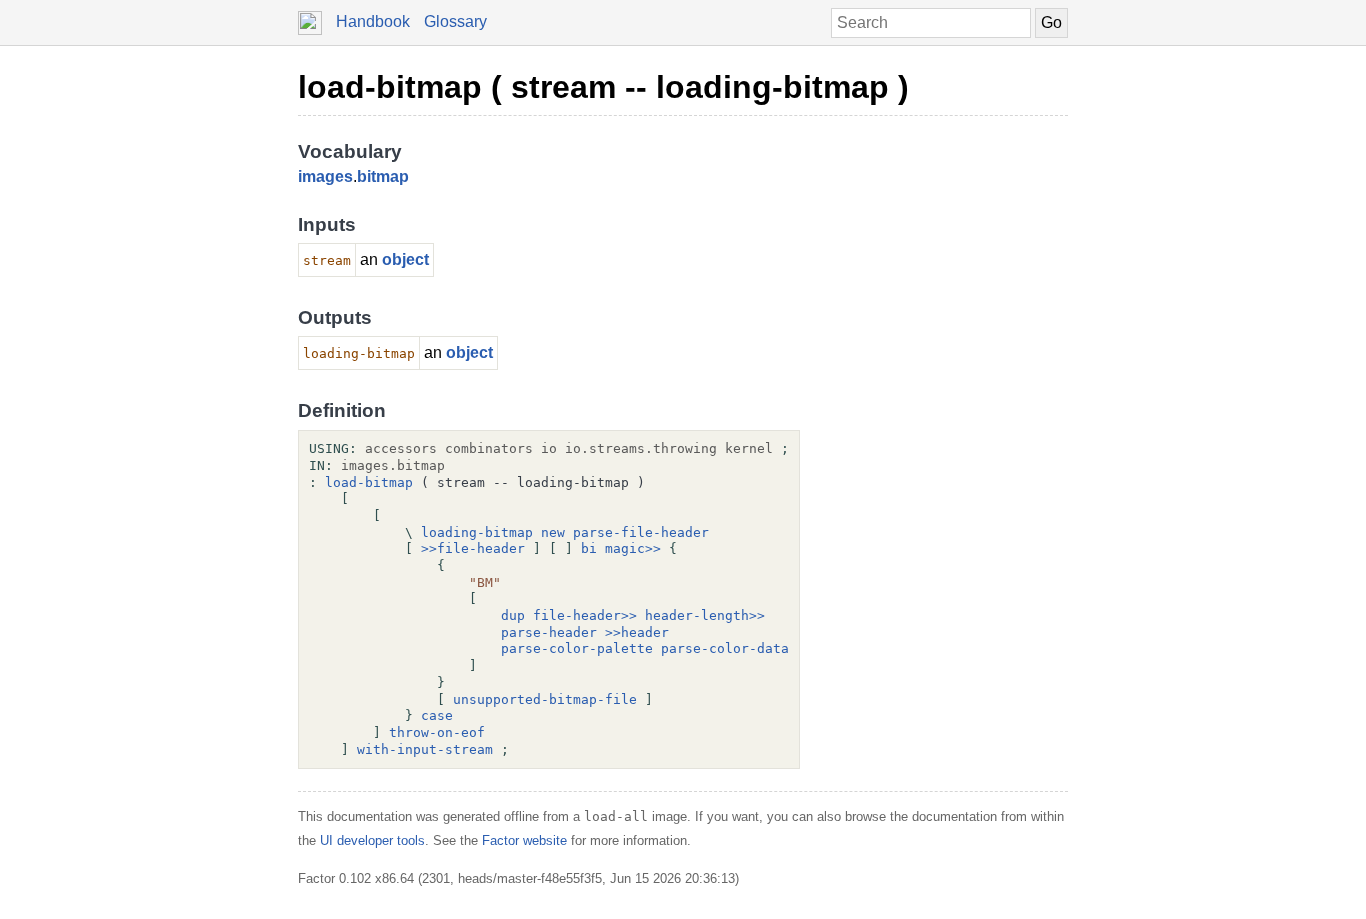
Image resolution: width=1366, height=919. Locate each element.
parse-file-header (641, 532)
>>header (637, 632)
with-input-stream (425, 749)
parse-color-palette (577, 648)
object (405, 259)
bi (589, 548)
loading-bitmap (477, 532)
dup (513, 615)
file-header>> (585, 615)
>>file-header (473, 548)
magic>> (633, 548)
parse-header (549, 632)
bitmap (383, 176)
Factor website (524, 840)
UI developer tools (372, 840)
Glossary (455, 21)
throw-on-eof (437, 732)
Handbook (373, 21)
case (437, 715)
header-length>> (705, 615)
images (325, 176)
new (553, 532)
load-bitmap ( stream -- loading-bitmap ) (603, 87)
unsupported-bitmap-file (545, 699)
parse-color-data (725, 648)
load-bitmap (369, 482)
